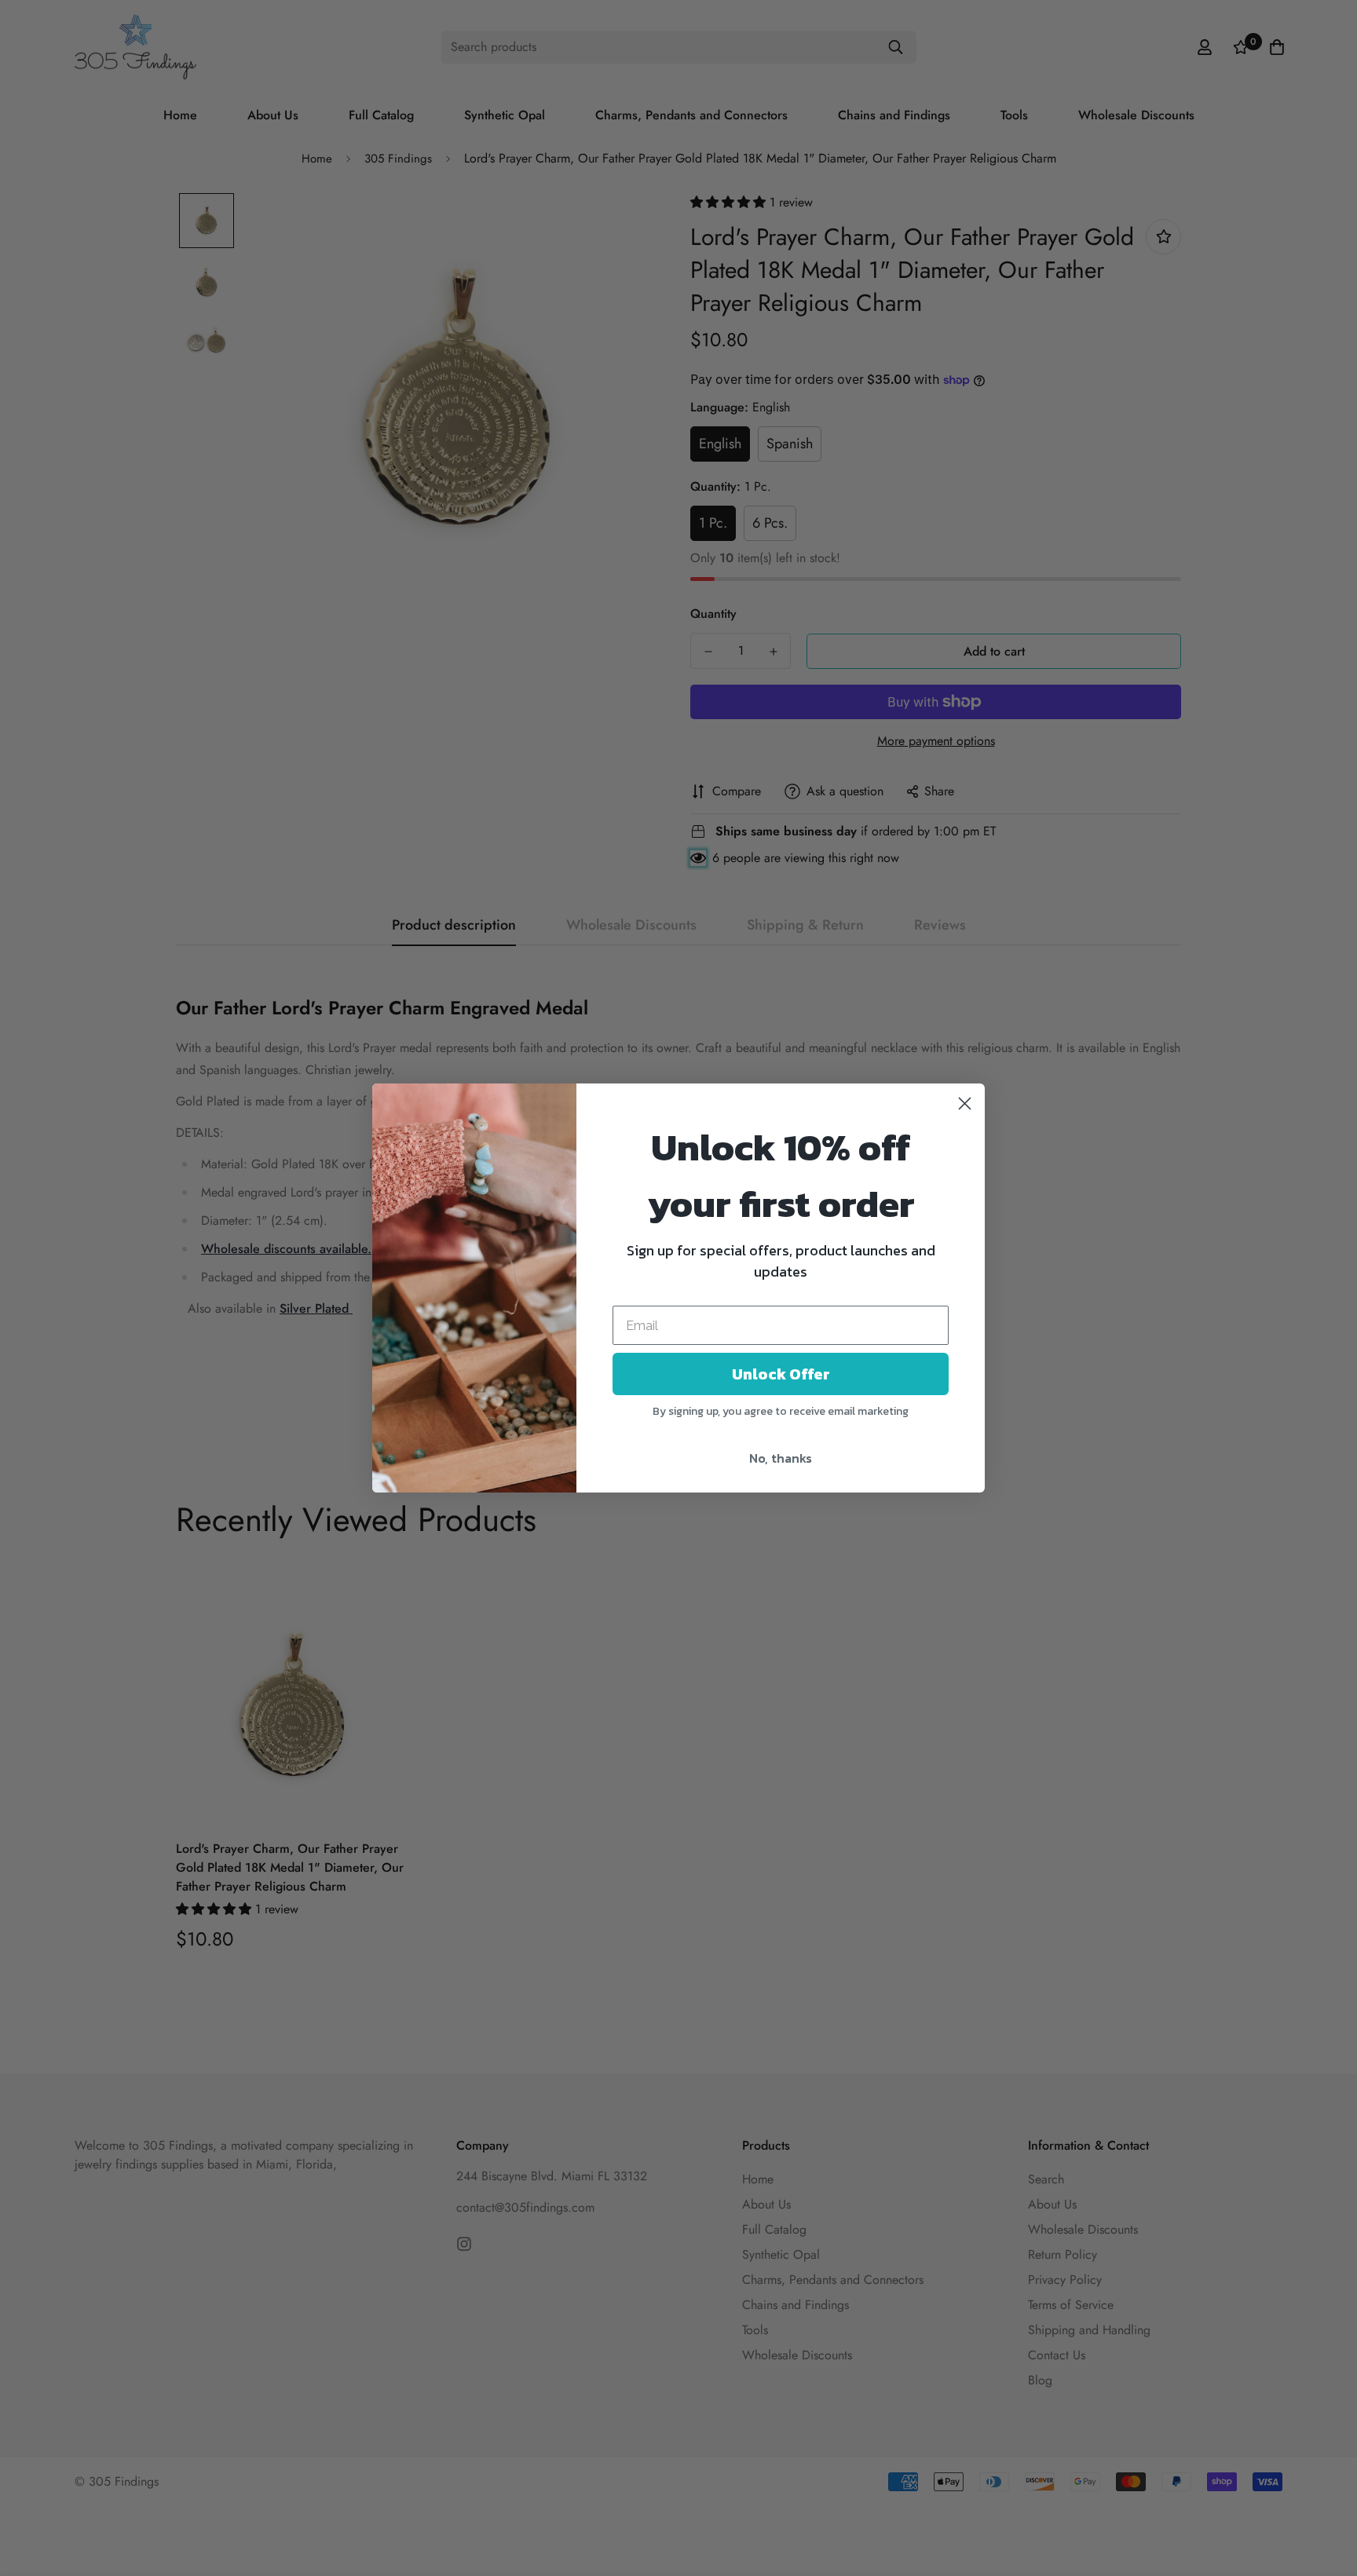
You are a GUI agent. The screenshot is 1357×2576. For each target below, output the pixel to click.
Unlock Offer (781, 1374)
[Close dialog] (965, 1103)
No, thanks (781, 1458)
